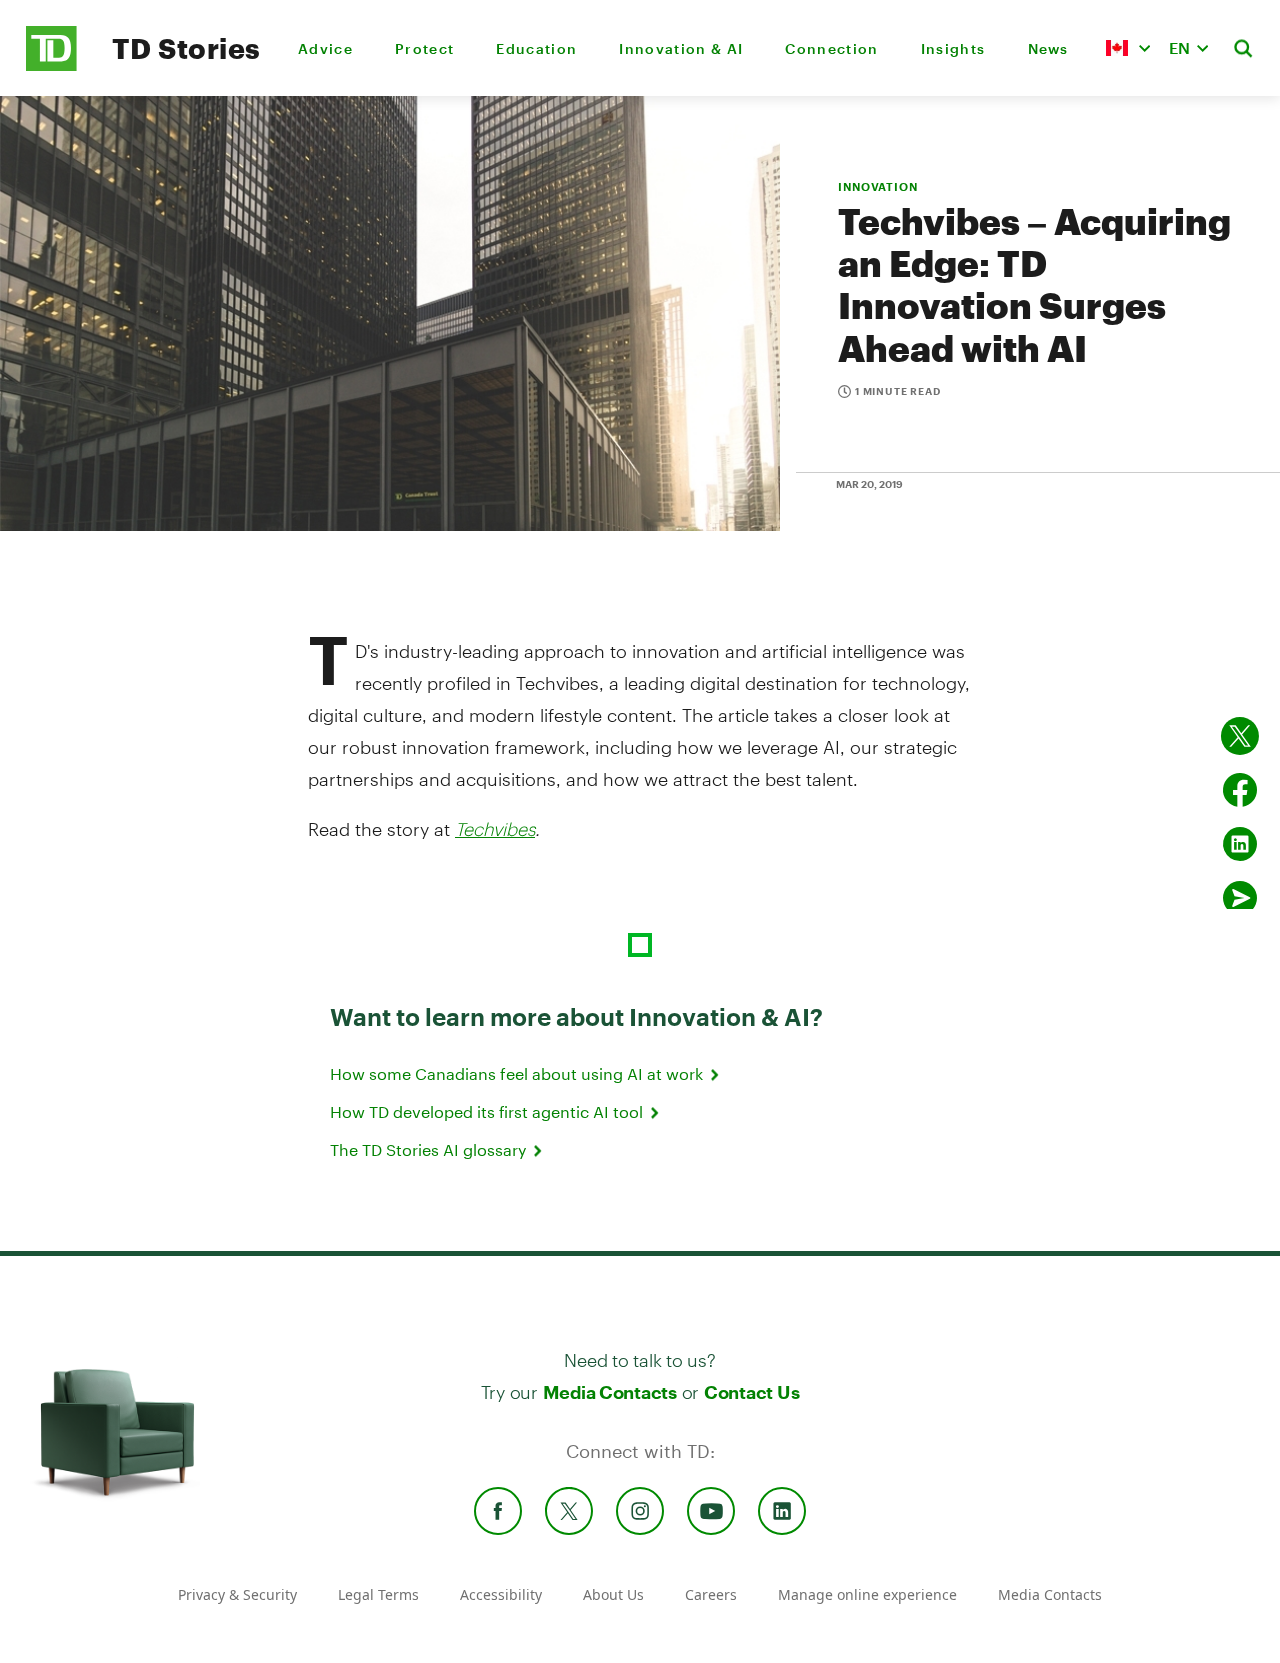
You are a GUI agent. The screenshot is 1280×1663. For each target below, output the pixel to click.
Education (536, 48)
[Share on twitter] (1240, 736)
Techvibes (495, 829)
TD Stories (186, 48)
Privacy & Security (237, 1594)
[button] (1128, 48)
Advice (325, 48)
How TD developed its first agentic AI (488, 1111)
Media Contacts (610, 1392)
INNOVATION (878, 186)
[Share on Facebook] (1240, 790)
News (1048, 48)
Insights (953, 48)
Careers (711, 1594)
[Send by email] (1240, 898)
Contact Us (751, 1392)
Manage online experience (867, 1594)
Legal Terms (378, 1594)
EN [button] (1179, 47)
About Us (613, 1594)
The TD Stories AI (430, 1149)
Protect (424, 48)
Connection (831, 48)
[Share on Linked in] (1240, 844)
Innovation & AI (681, 48)
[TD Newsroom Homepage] (51, 65)
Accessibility (501, 1594)
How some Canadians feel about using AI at (518, 1073)
